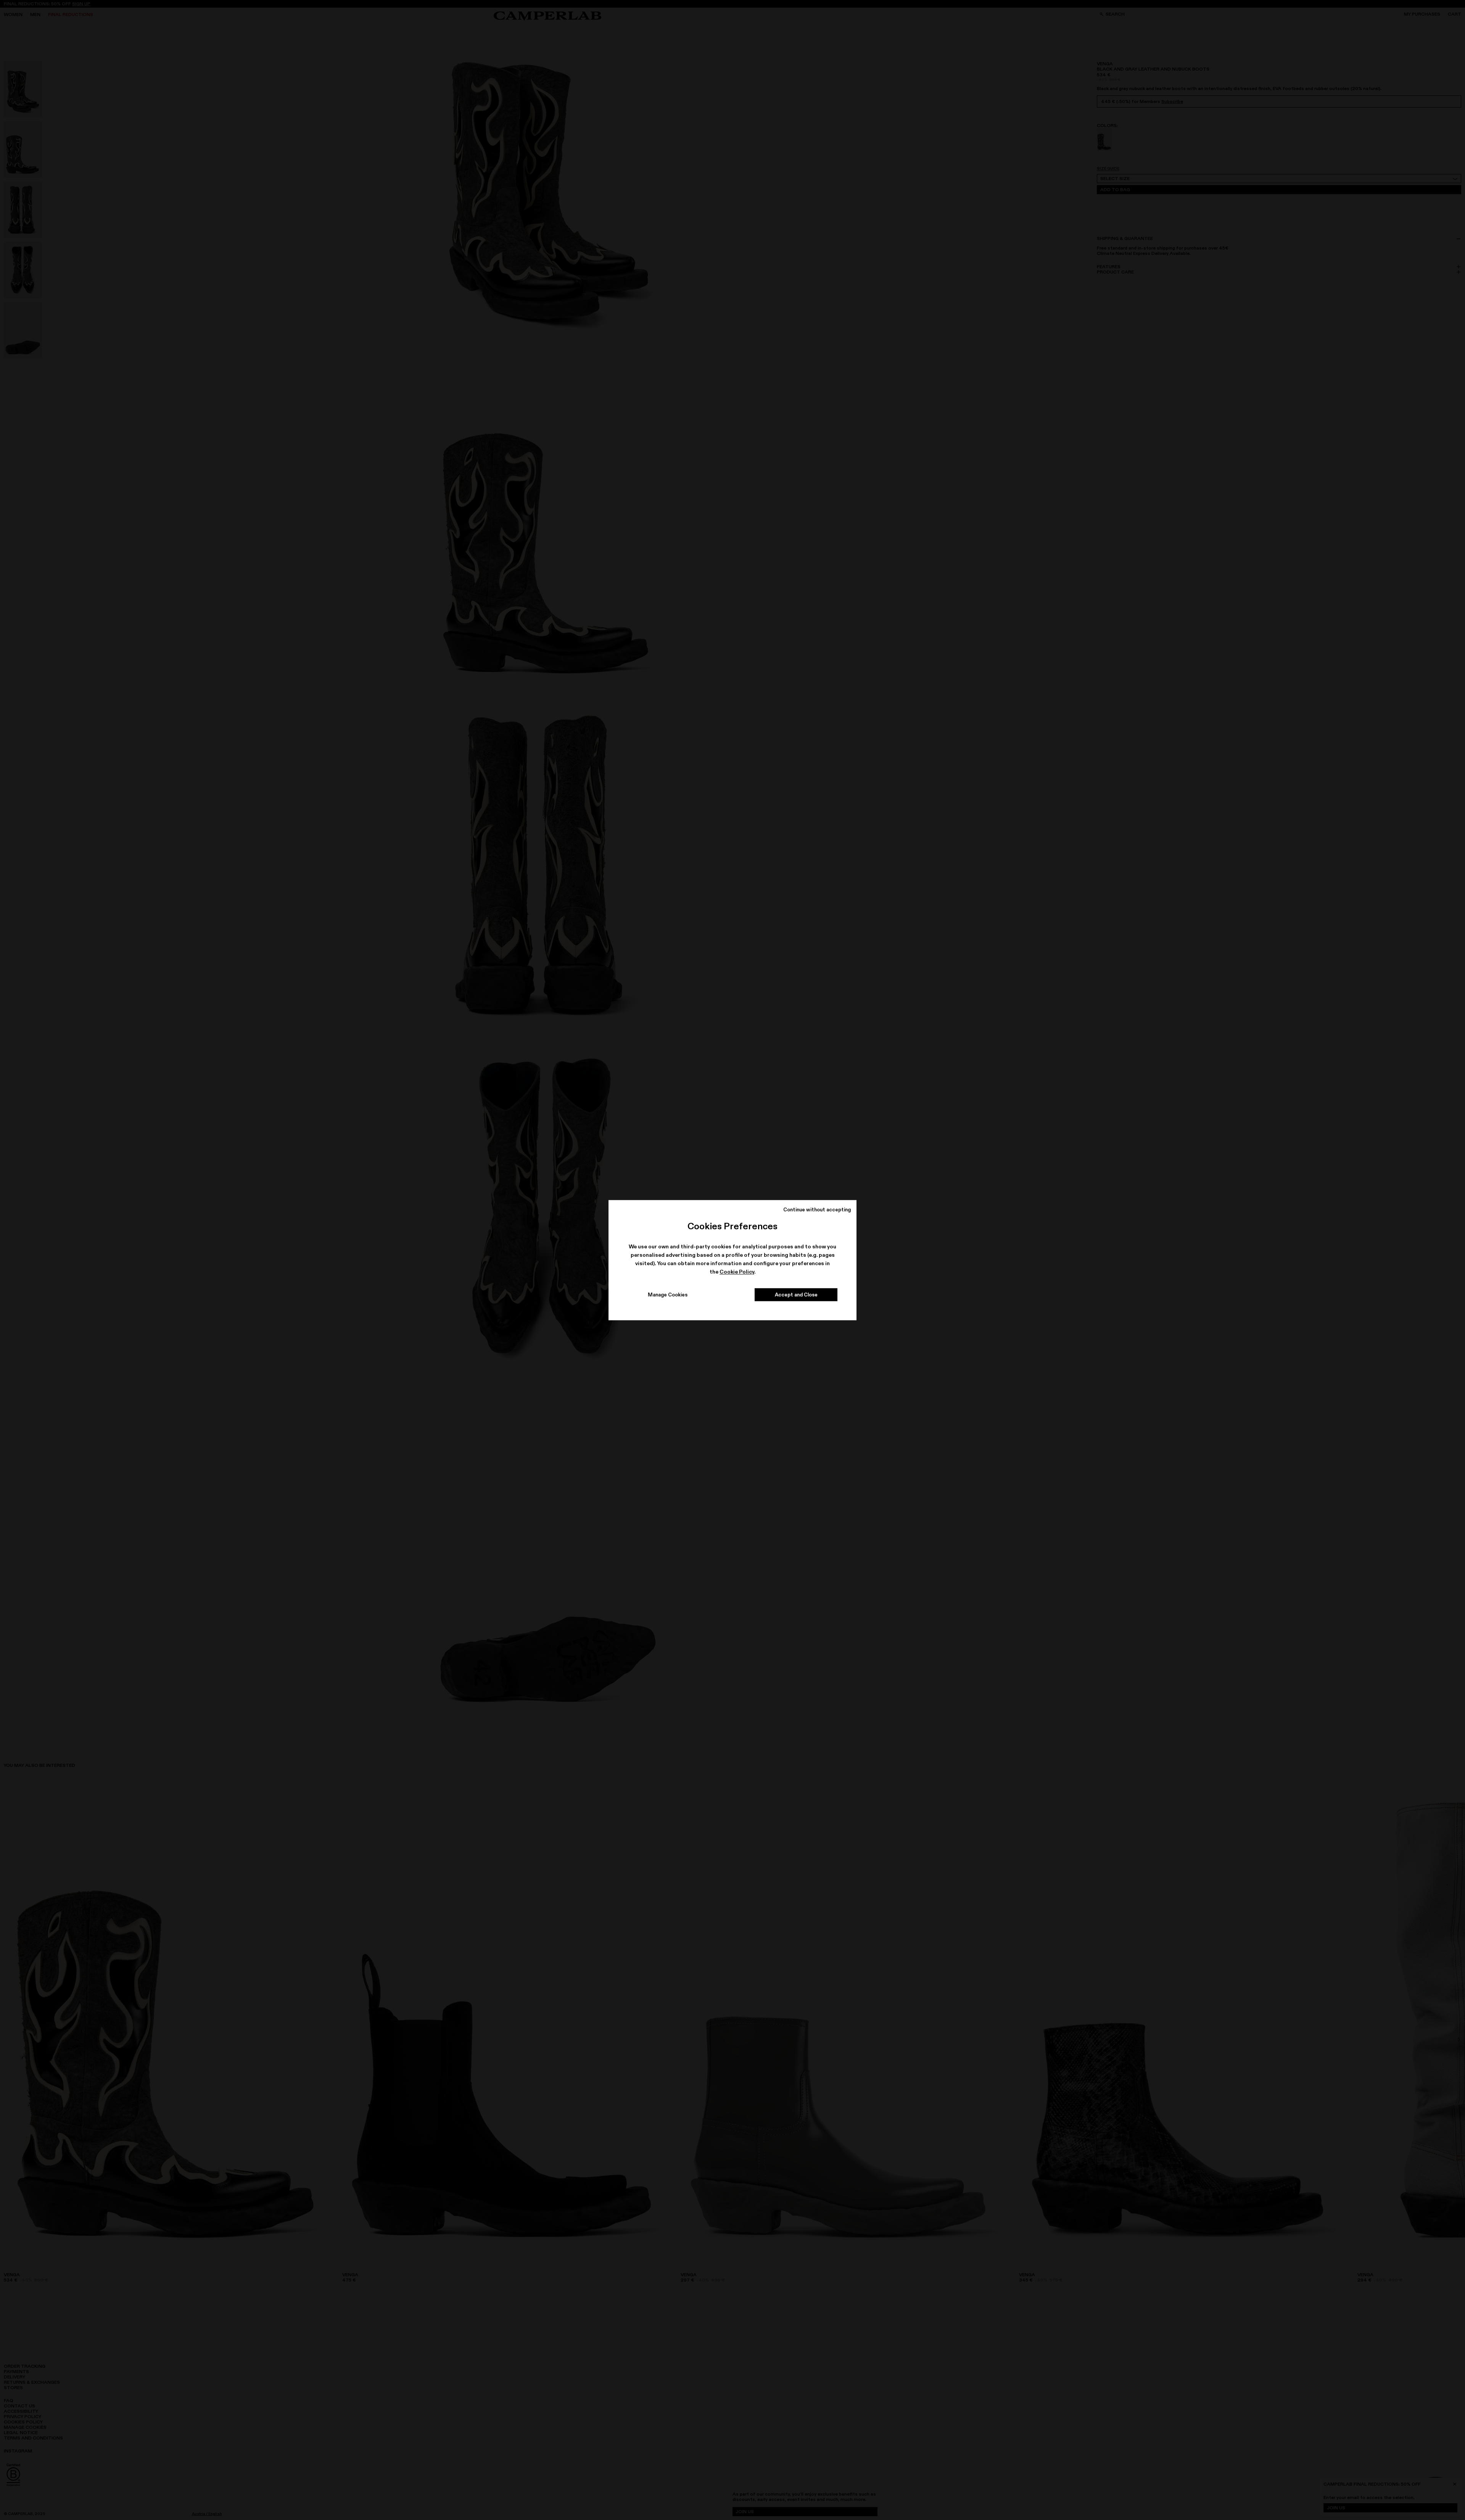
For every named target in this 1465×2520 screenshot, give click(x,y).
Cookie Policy (737, 1272)
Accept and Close (796, 1295)
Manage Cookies (668, 1295)
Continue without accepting (817, 1209)
